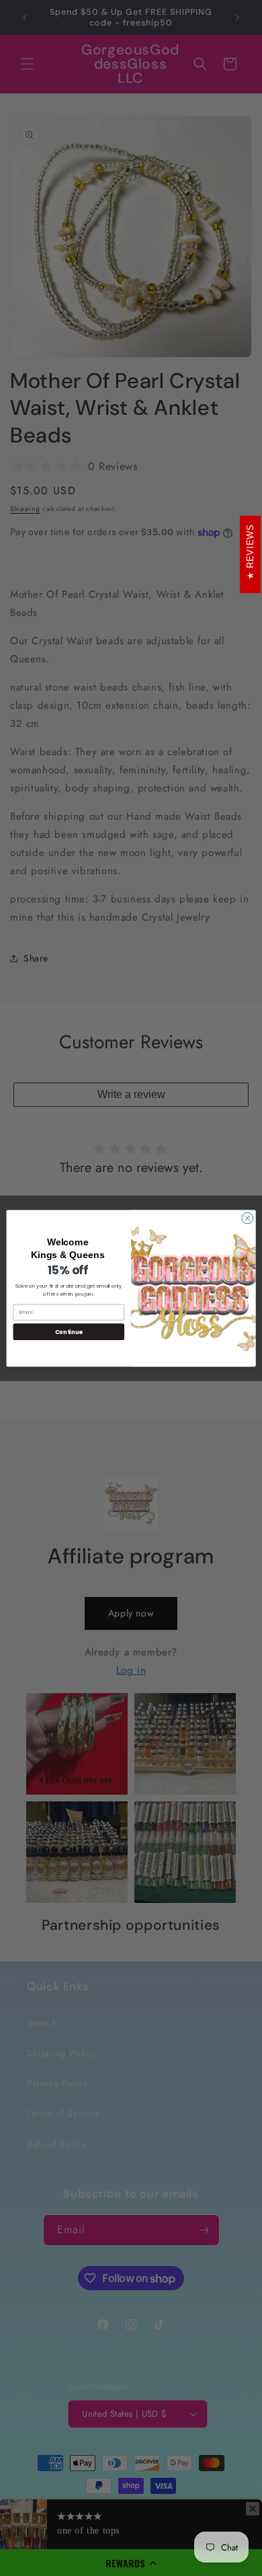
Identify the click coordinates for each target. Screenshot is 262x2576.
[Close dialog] (248, 1218)
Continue (69, 1331)
